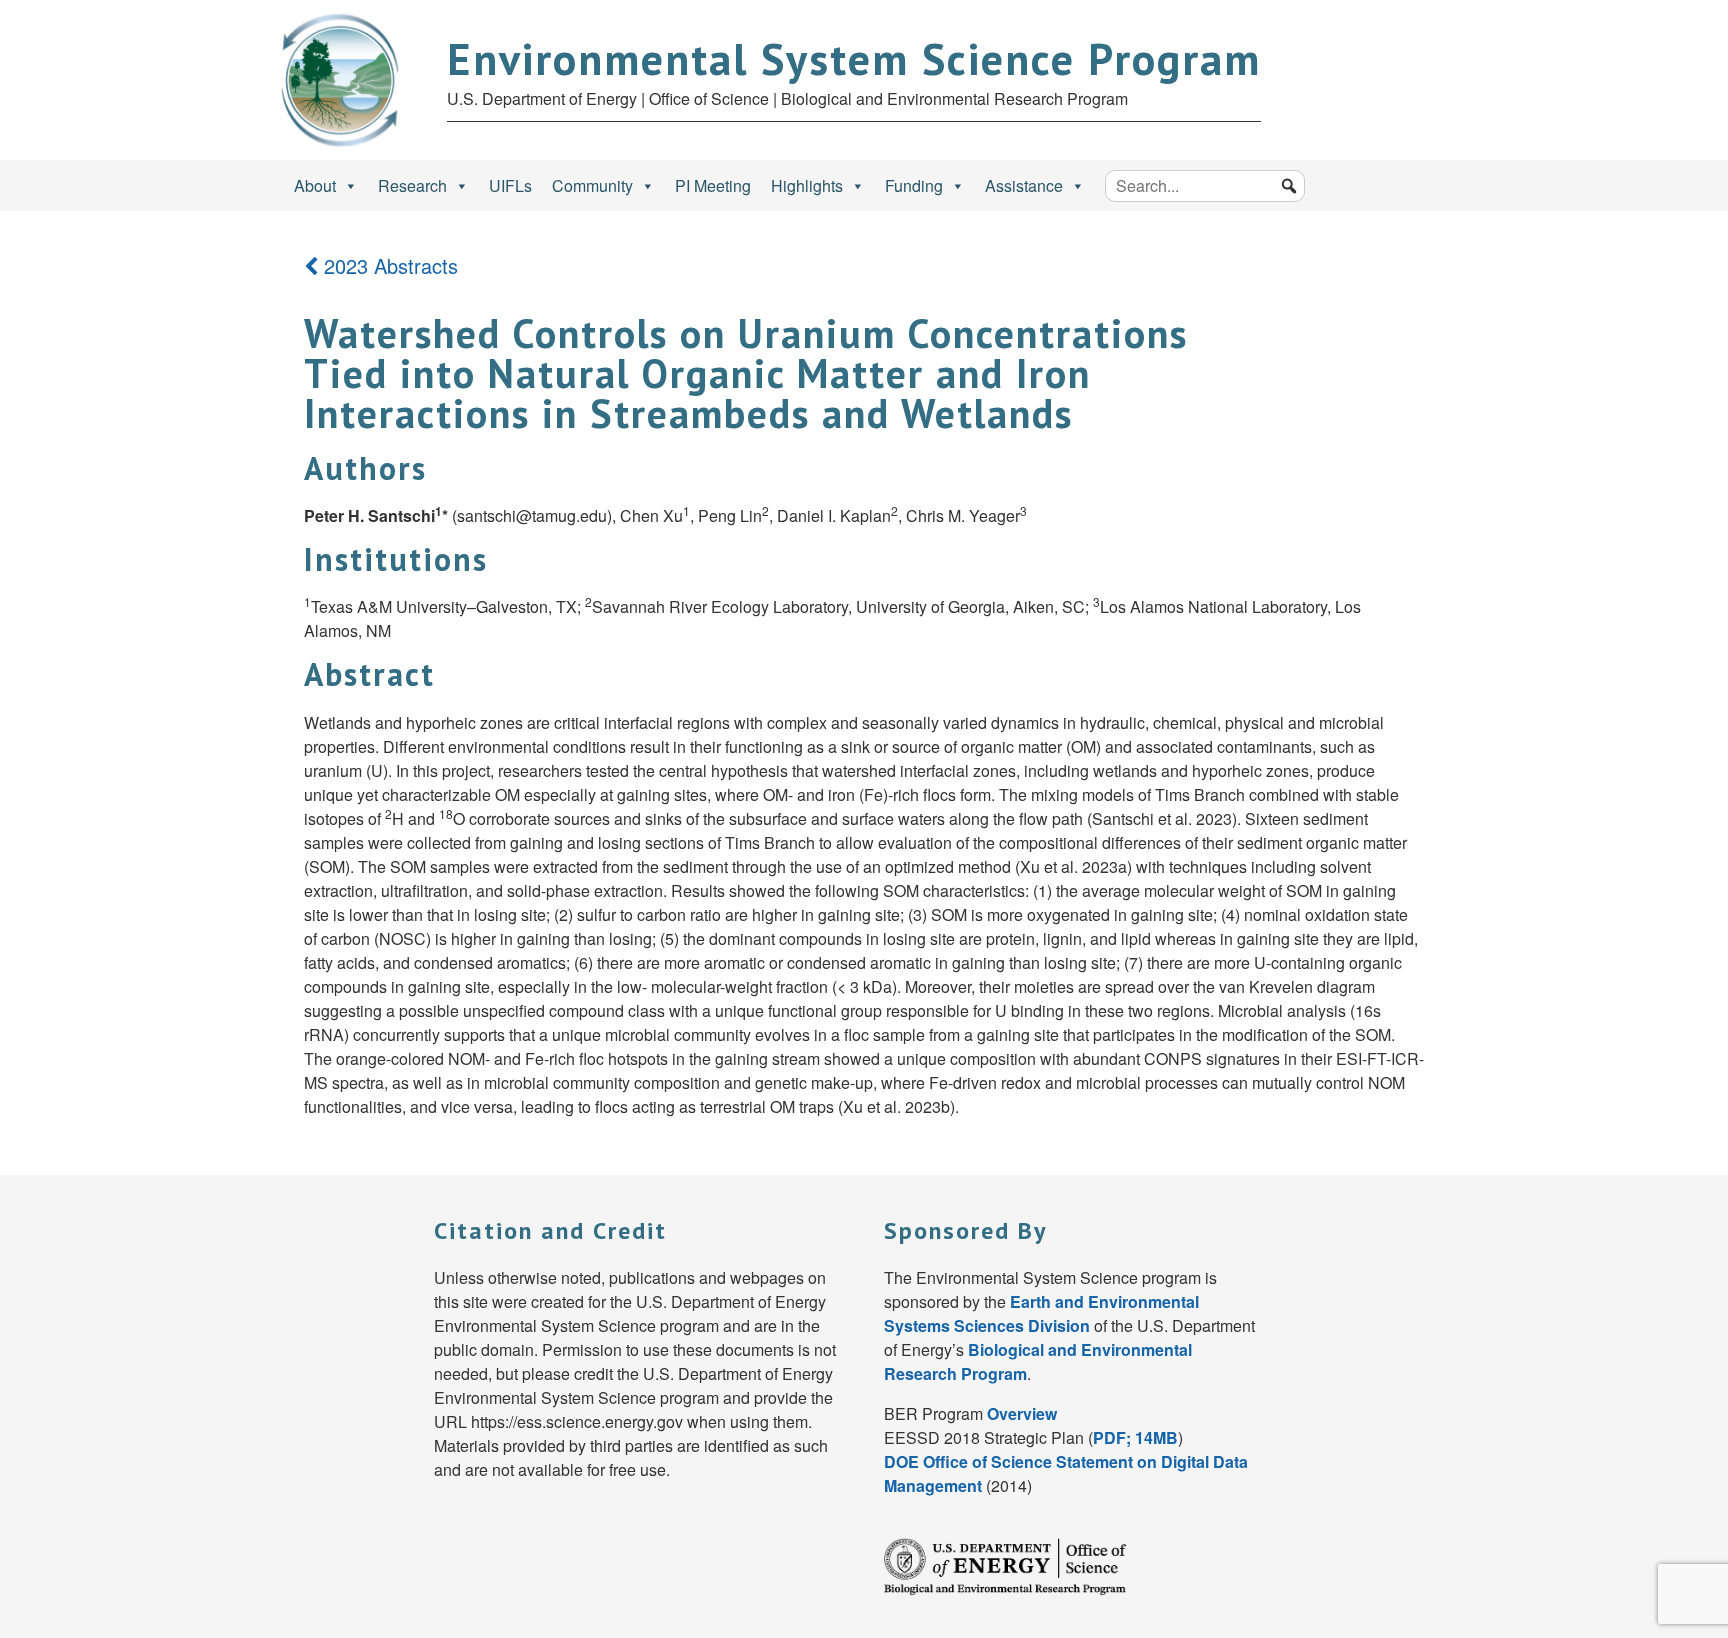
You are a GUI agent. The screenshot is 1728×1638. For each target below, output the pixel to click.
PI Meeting (713, 185)
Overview (1022, 1413)
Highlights (807, 185)
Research (412, 185)
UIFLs (510, 185)
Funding (914, 185)
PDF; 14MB (1135, 1437)
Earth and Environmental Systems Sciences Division (1041, 1313)
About (315, 185)
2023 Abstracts (388, 265)
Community (592, 185)
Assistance (1024, 185)
